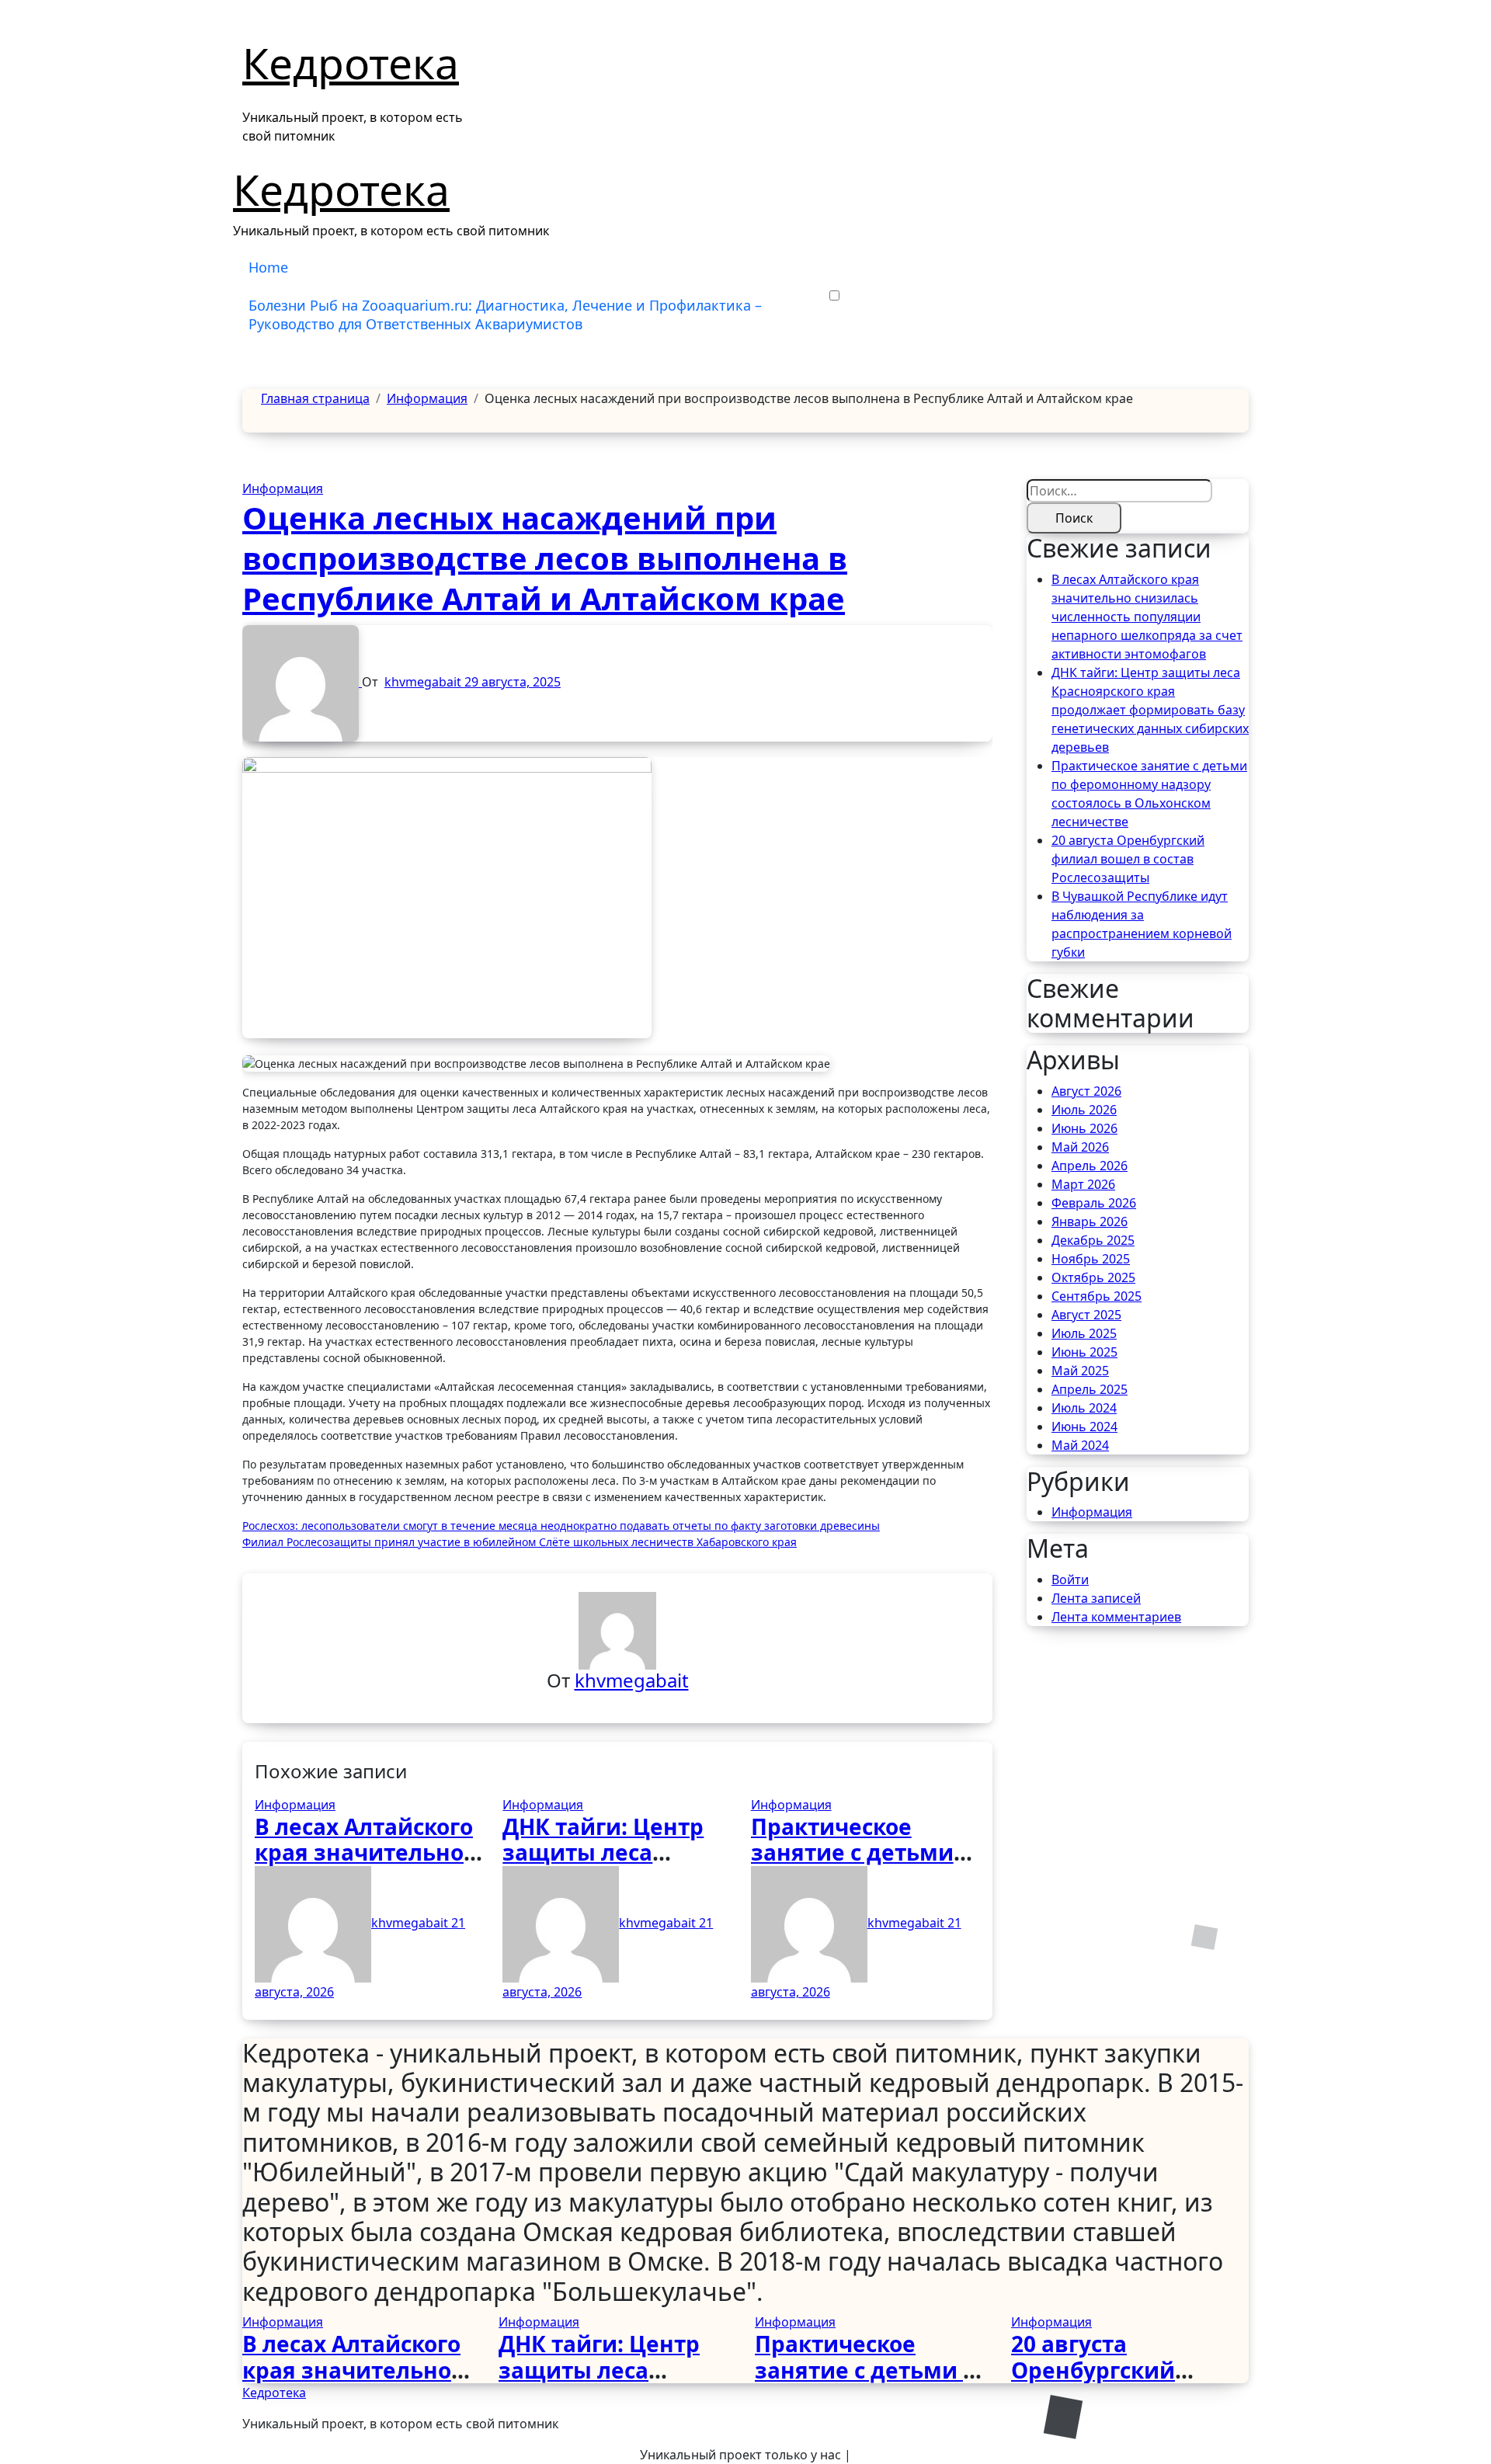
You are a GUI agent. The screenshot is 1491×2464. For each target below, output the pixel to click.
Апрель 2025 (1090, 1389)
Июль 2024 (1084, 1408)
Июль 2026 (1084, 1110)
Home (268, 267)
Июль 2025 (1084, 1333)
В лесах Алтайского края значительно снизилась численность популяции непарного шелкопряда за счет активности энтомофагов (1147, 617)
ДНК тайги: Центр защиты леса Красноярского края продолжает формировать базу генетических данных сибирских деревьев (1150, 710)
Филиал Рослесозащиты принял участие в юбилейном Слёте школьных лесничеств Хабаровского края (520, 1542)
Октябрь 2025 (1093, 1277)
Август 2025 (1086, 1315)
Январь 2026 (1090, 1222)
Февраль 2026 (1094, 1203)
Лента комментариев (1116, 1617)
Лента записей (1096, 1598)
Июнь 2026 (1084, 1128)
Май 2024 (1080, 1445)
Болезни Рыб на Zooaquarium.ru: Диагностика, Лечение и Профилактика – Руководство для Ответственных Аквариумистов (505, 314)
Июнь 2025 (1084, 1352)
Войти (1070, 1580)
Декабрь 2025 (1093, 1240)
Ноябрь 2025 (1091, 1259)
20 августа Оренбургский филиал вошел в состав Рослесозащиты (1128, 859)
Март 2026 (1083, 1184)
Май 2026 (1080, 1147)
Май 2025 (1080, 1371)
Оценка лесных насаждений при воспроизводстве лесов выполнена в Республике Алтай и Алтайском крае (545, 558)
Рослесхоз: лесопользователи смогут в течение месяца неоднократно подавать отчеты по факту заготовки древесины (561, 1526)
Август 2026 (1086, 1091)
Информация (283, 488)
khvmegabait (424, 682)
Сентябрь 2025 (1097, 1296)
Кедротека (351, 63)
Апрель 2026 (1090, 1166)
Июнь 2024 (1084, 1427)
